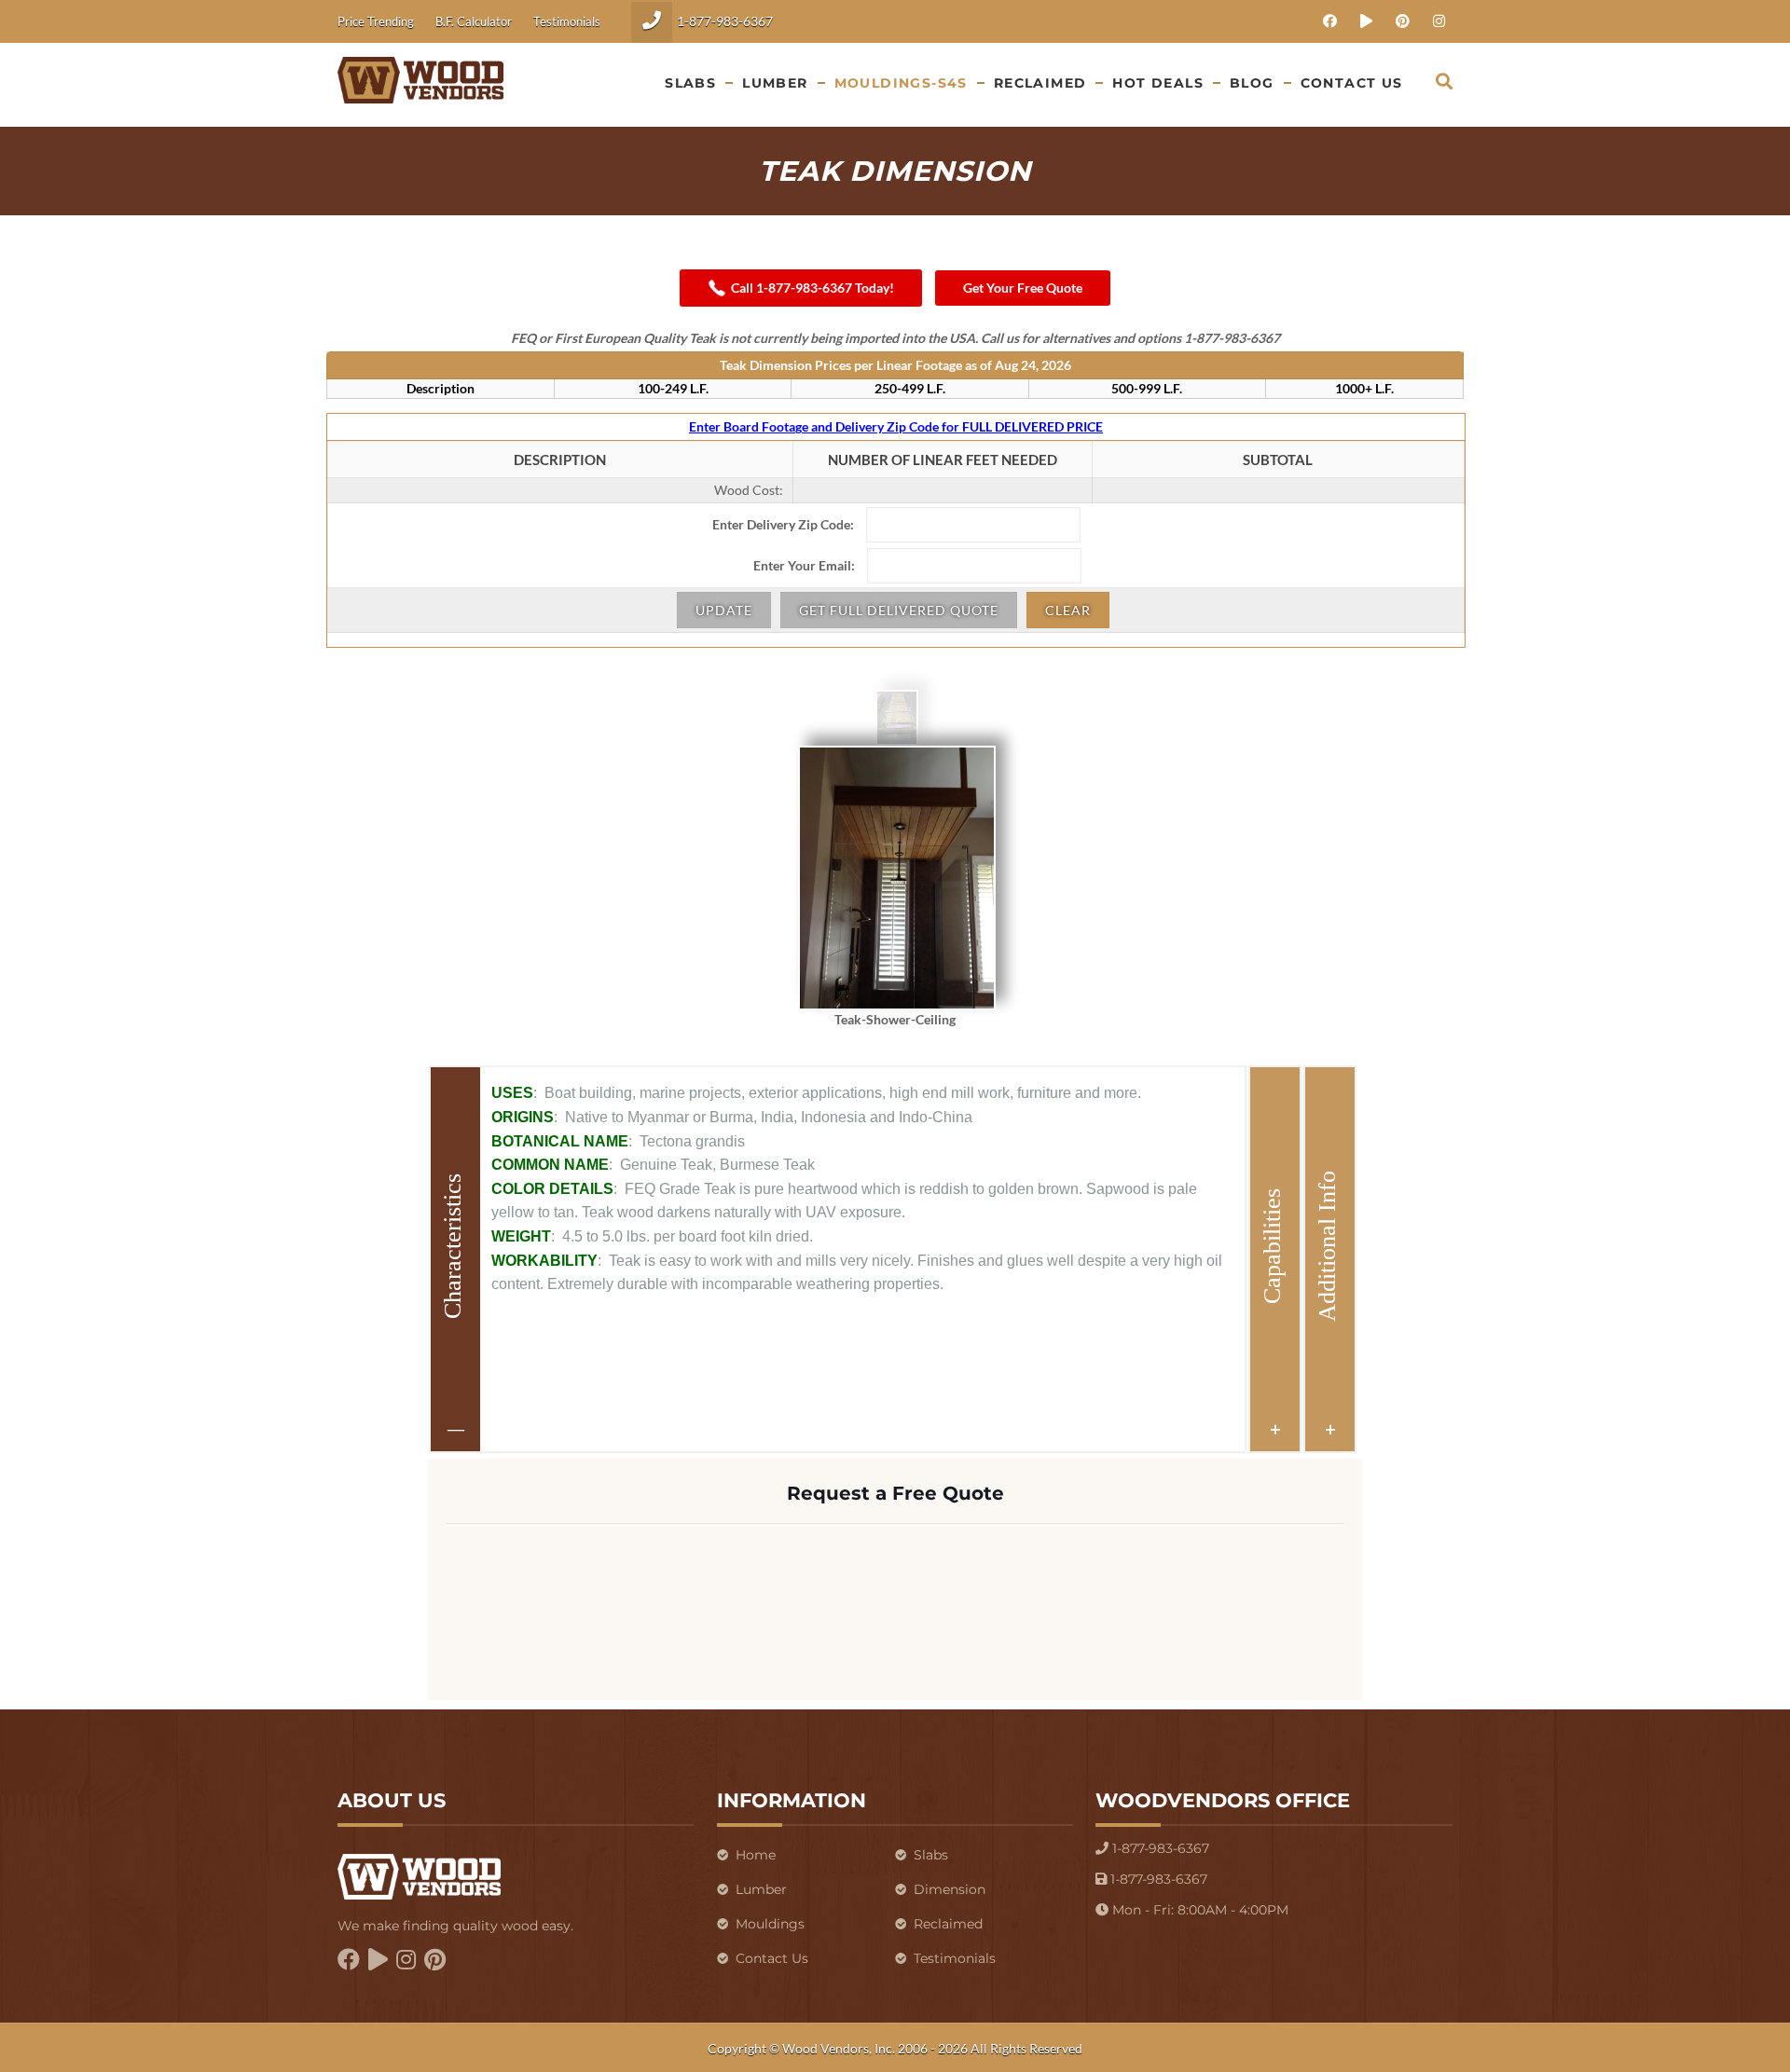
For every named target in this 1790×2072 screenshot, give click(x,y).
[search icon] (1444, 80)
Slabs (931, 1855)
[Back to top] (1684, 2034)
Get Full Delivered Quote (899, 610)
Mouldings (770, 1924)
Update (724, 610)
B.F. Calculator (474, 21)
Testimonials (567, 21)
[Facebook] (1330, 21)
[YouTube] (1366, 21)
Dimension (950, 1889)
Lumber (761, 1889)
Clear (1068, 610)
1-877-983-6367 (725, 21)
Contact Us (772, 1958)
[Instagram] (1439, 21)
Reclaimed (948, 1924)
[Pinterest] (1403, 21)
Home (756, 1855)
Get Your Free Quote (1023, 288)
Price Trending (376, 21)
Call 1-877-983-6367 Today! (812, 288)
